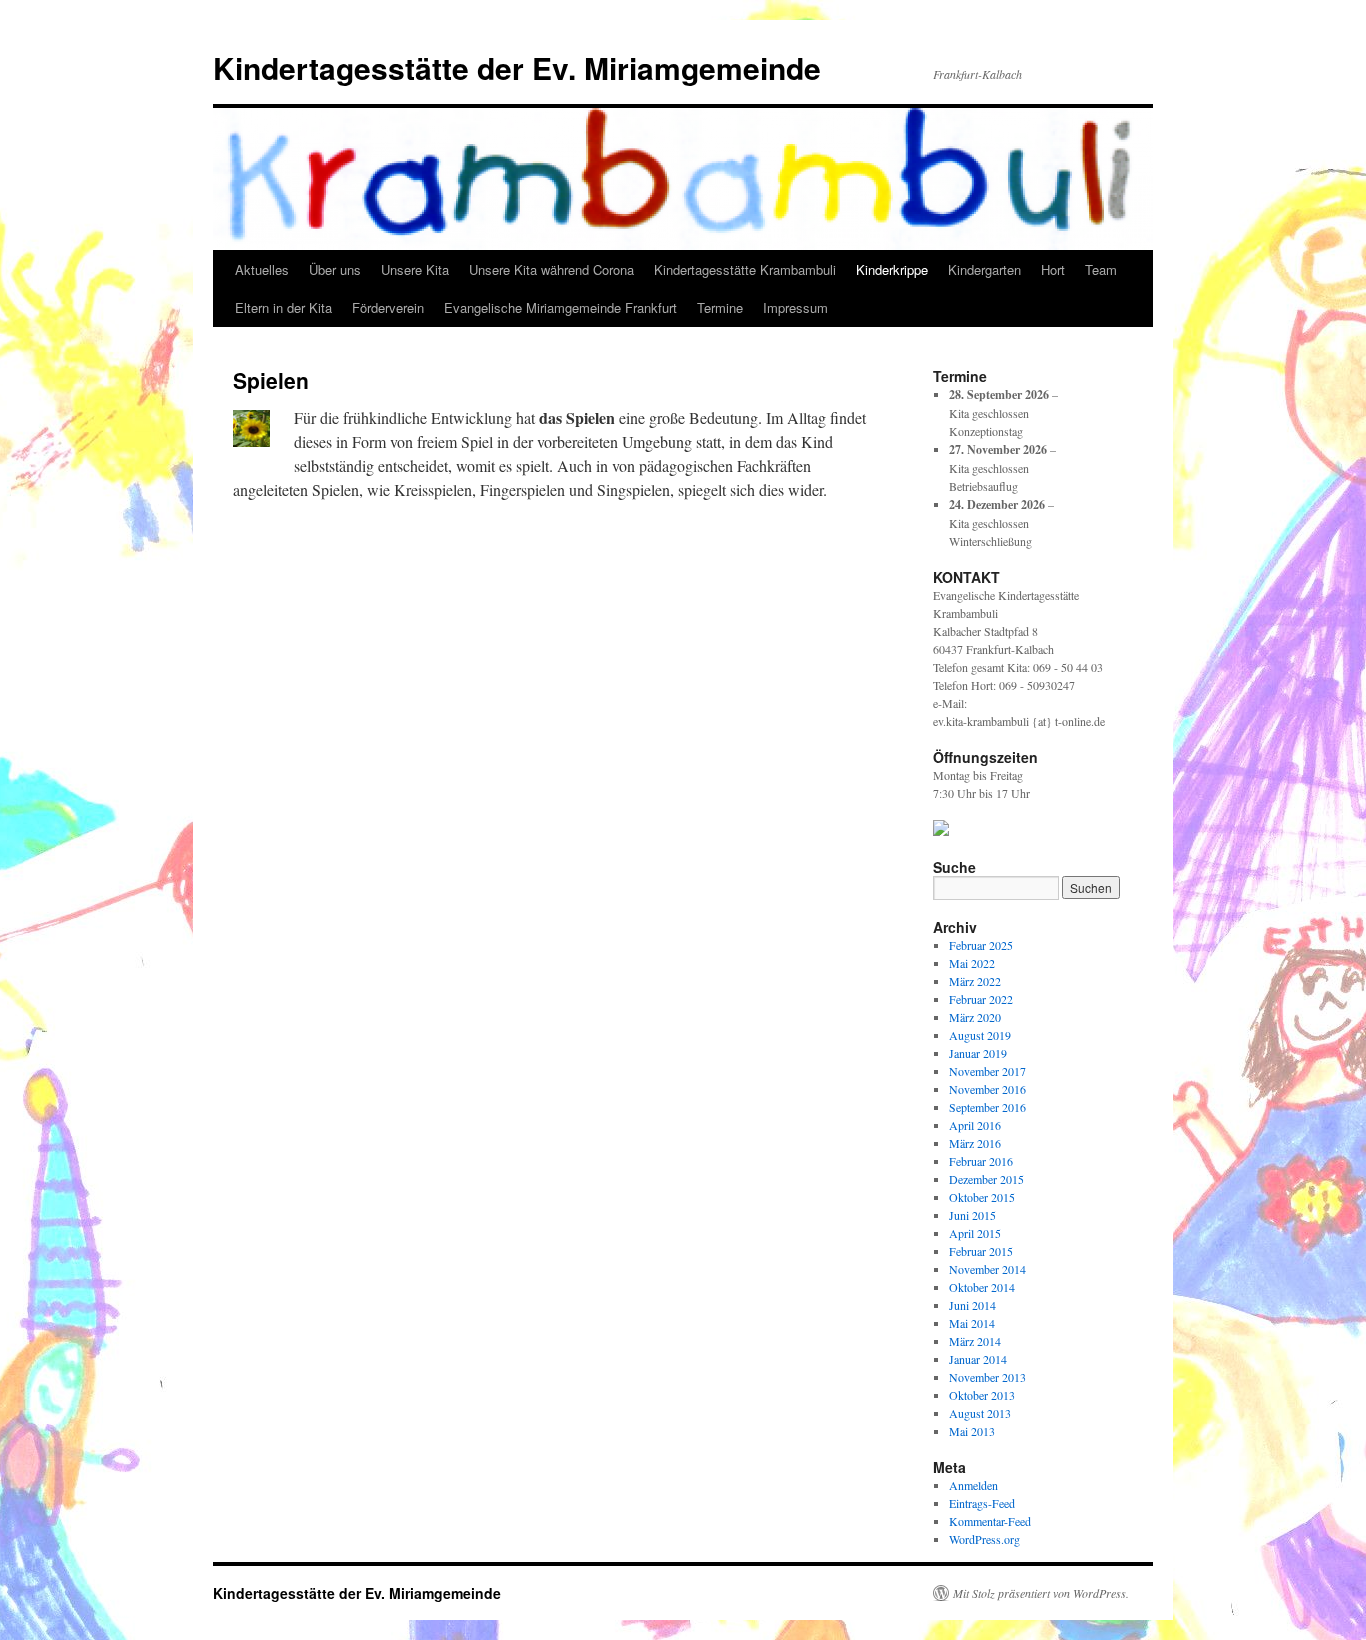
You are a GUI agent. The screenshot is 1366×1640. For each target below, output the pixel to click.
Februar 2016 (981, 1161)
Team (1101, 269)
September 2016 (987, 1107)
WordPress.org (984, 1539)
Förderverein (388, 307)
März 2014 (975, 1341)
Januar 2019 (978, 1053)
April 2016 (975, 1125)
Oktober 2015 (982, 1197)
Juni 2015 (972, 1215)
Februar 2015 (981, 1251)
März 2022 (975, 981)
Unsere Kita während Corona (551, 269)
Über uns (335, 269)
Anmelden (973, 1485)
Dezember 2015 (986, 1179)
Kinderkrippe (892, 269)
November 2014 (987, 1269)
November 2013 (987, 1377)
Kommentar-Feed (990, 1521)
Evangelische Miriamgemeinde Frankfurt (560, 307)
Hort (1053, 269)
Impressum (795, 307)
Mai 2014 (972, 1323)
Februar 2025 (981, 945)
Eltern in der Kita (283, 307)
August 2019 (980, 1035)
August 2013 (980, 1413)
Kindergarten (984, 269)
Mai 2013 (972, 1431)
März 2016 (975, 1143)
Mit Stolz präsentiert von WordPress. (1041, 1593)
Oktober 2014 (982, 1287)
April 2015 (975, 1233)
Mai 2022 (972, 963)
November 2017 (987, 1071)
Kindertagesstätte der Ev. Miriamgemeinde (517, 67)
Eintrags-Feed (982, 1503)
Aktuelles (262, 269)
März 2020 (975, 1017)
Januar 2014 (978, 1359)
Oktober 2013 (982, 1395)
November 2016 (987, 1089)
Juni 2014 (972, 1305)
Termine (720, 307)
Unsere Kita (415, 269)
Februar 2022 (981, 999)
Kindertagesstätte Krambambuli (745, 269)
